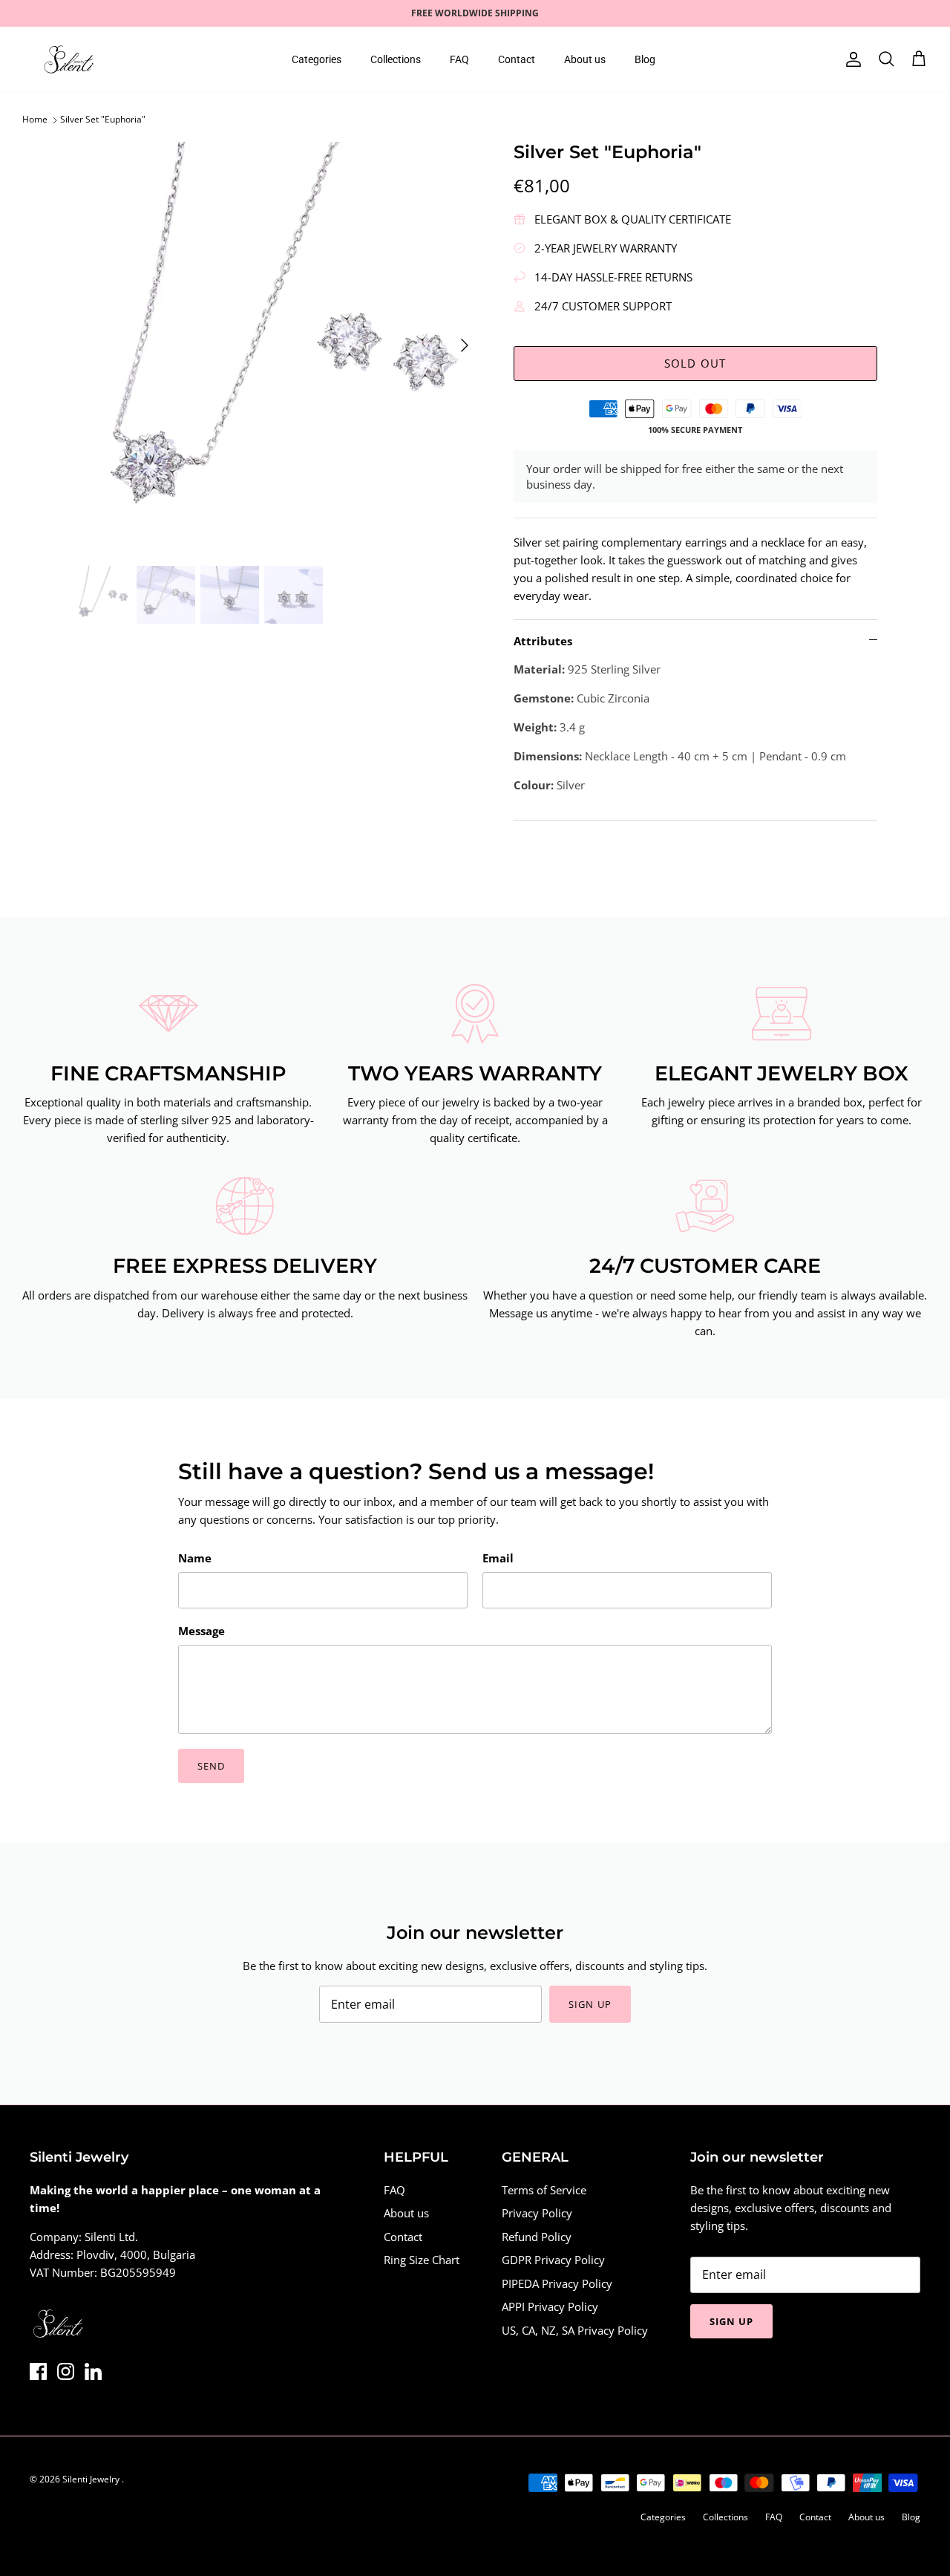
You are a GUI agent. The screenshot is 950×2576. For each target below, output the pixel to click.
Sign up (590, 2004)
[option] (277, 346)
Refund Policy (537, 2237)
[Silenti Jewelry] (69, 59)
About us (585, 59)
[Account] (851, 59)
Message (202, 1631)
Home (35, 120)
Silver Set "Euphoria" (103, 120)
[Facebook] (38, 2371)
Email (498, 1558)
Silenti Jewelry (92, 2479)
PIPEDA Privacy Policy (557, 2283)
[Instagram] (66, 2371)
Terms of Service (544, 2190)
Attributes (543, 641)
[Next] (465, 345)
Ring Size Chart (422, 2260)
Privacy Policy (537, 2213)
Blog (645, 59)
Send (211, 1766)
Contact (517, 59)
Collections (396, 59)
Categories (317, 59)
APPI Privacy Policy (550, 2306)
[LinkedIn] (93, 2371)
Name (195, 1558)
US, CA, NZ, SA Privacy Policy (575, 2330)
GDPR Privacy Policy (553, 2260)
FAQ (459, 59)
